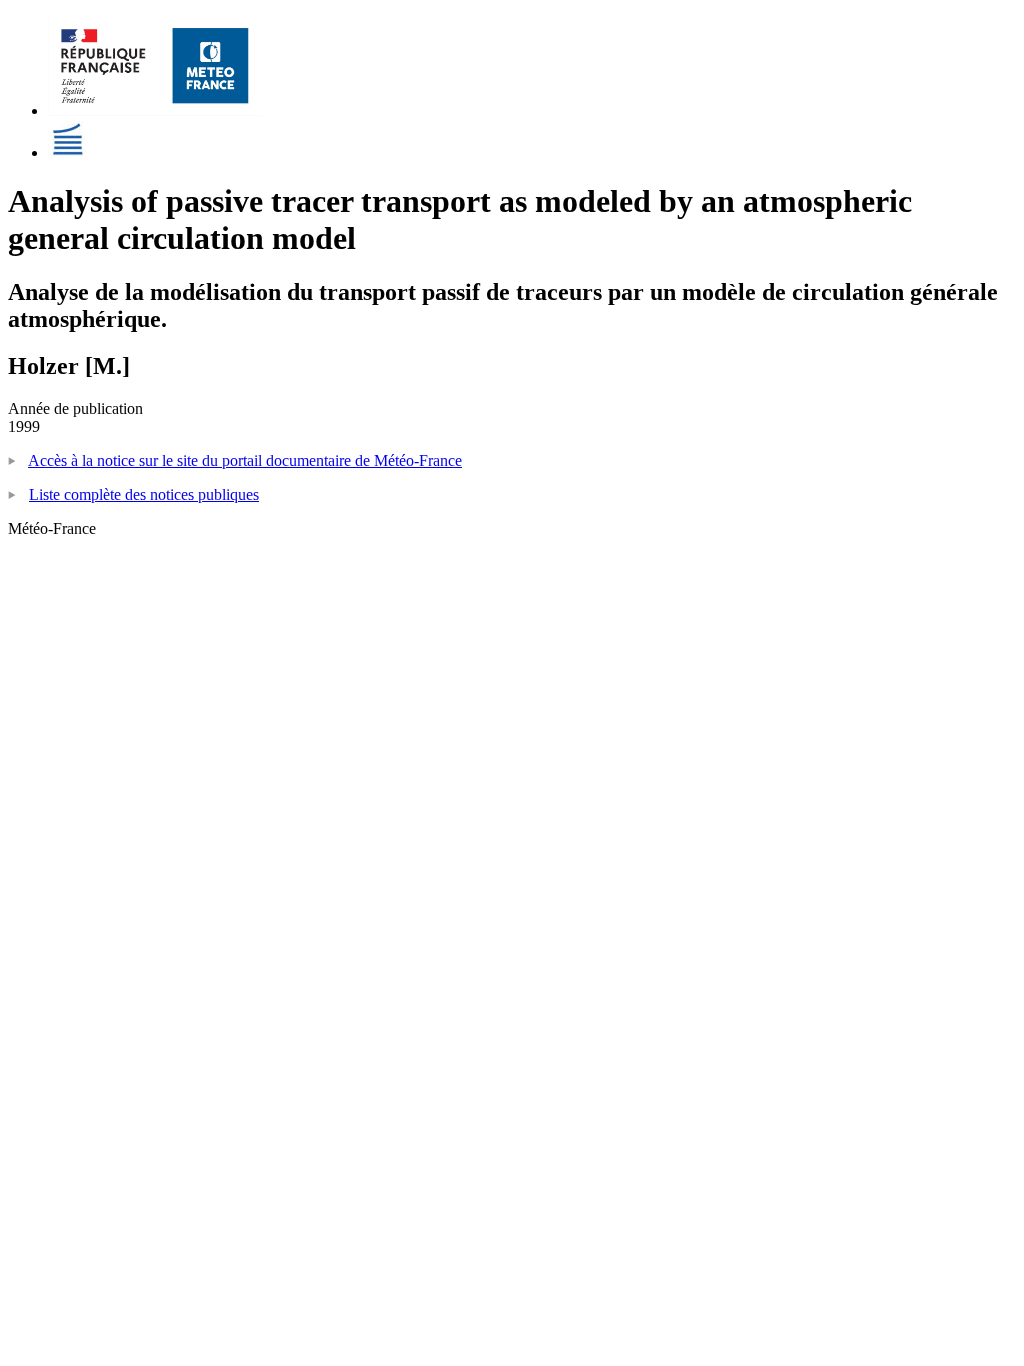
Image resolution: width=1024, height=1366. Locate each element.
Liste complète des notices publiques (144, 494)
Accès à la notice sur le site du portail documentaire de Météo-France (245, 460)
